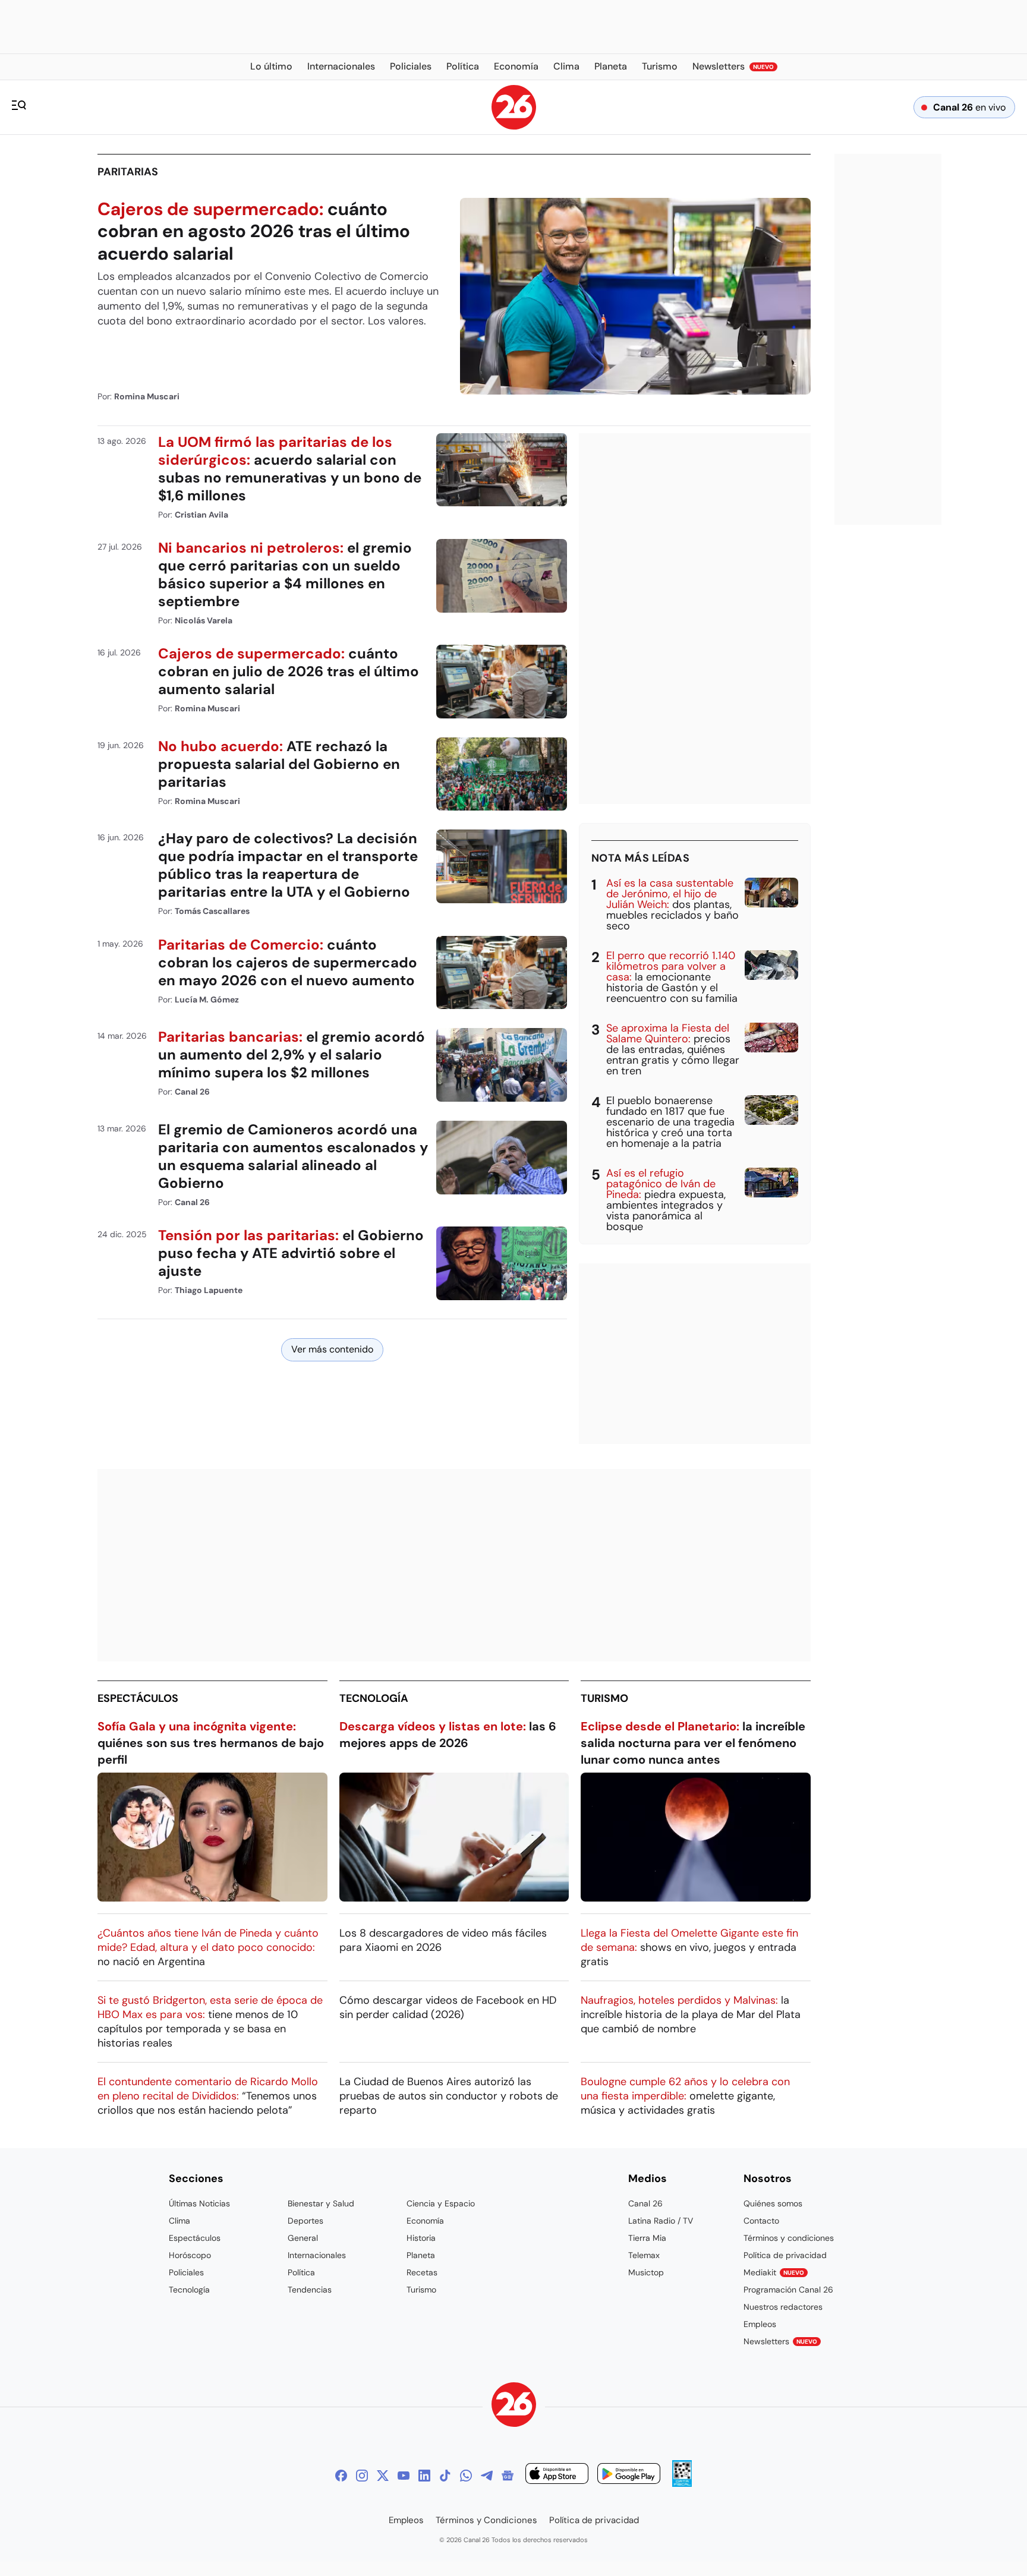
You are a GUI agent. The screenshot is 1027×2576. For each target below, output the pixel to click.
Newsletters (780, 2341)
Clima (179, 2221)
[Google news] (508, 2476)
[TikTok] (445, 2476)
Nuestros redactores (783, 2307)
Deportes (305, 2221)
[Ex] (383, 2476)
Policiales (186, 2272)
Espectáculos (138, 1698)
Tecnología (374, 1698)
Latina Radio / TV (661, 2221)
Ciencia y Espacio (441, 2203)
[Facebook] (341, 2476)
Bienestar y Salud (321, 2203)
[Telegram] (487, 2476)
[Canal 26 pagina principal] (514, 126)
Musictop (646, 2272)
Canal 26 (645, 2203)
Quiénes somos (773, 2203)
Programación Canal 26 (788, 2290)
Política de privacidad (785, 2255)
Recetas (422, 2272)
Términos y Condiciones (486, 2520)
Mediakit (774, 2272)
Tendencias (310, 2290)
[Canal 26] (514, 2406)
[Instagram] (362, 2476)
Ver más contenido (332, 1349)
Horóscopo (190, 2255)
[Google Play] (629, 2475)
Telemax (644, 2255)
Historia (421, 2238)
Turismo (604, 1698)
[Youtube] (404, 2476)
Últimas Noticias (199, 2203)
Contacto (761, 2221)
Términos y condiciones (789, 2238)
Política (301, 2272)
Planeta (421, 2255)
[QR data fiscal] (682, 2484)
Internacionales (317, 2255)
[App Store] (557, 2475)
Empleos (760, 2324)
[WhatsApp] (466, 2476)
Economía (425, 2221)
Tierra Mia (647, 2238)
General (303, 2238)
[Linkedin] (424, 2476)
